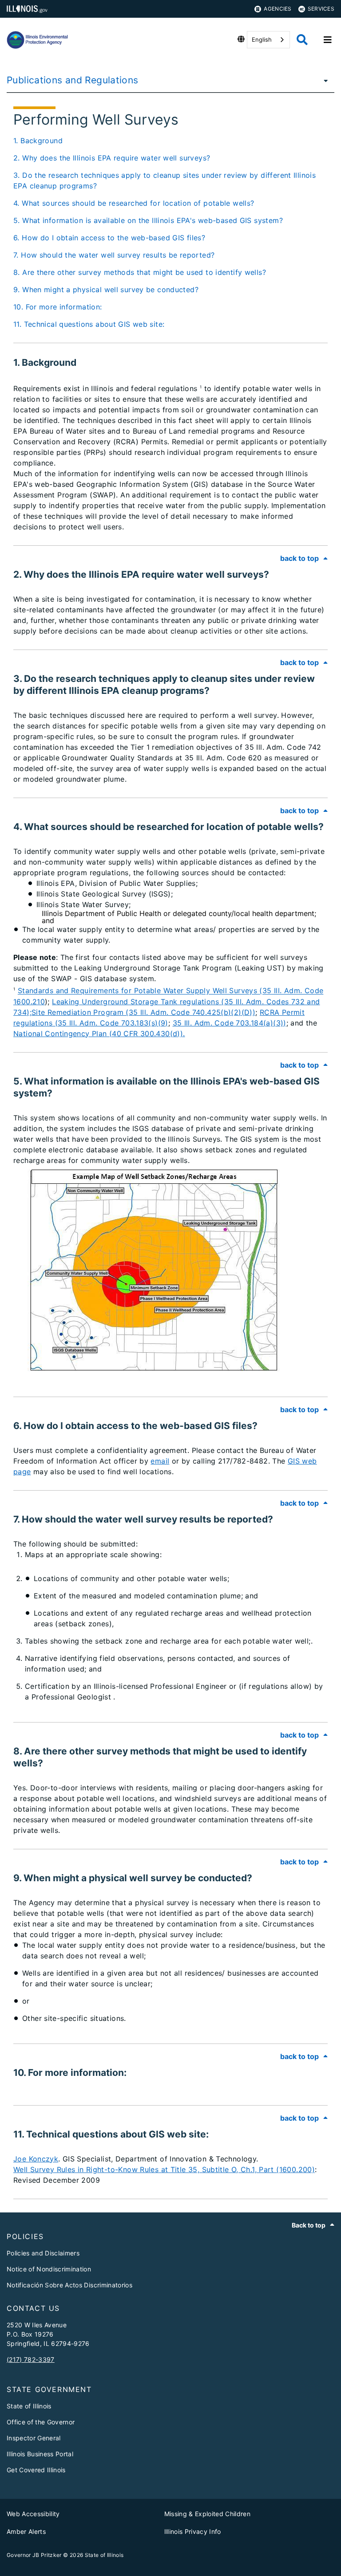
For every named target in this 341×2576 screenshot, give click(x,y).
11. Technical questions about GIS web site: (89, 324)
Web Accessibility (33, 2514)
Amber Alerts (26, 2531)
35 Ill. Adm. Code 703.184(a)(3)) (230, 1023)
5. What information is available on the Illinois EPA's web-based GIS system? (148, 220)
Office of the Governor (41, 2422)
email (160, 1461)
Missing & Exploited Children (208, 2514)
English (262, 39)
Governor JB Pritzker (34, 2555)
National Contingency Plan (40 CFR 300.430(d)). (99, 1034)
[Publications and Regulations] (323, 80)
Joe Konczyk (36, 2159)
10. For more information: (58, 307)
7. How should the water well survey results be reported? (114, 255)
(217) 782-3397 (31, 2359)
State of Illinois (29, 2406)
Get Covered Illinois (36, 2470)
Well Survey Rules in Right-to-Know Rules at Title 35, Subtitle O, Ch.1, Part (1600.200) (164, 2169)
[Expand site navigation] (328, 40)
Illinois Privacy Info (193, 2531)
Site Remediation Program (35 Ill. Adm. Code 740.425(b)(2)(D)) (143, 1012)
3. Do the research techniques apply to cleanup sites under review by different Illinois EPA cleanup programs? (165, 180)
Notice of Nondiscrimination (49, 2269)
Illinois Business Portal (40, 2454)
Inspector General (34, 2438)
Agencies (278, 9)
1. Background (38, 141)
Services (321, 9)
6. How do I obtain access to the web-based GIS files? (109, 238)
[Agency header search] (302, 40)
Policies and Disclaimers (43, 2253)
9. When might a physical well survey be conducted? (106, 290)
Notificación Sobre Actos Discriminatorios (69, 2285)
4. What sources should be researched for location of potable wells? (134, 203)
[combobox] (268, 40)
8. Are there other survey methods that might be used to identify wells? (140, 272)
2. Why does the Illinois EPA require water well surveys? (112, 158)
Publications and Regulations (73, 80)
